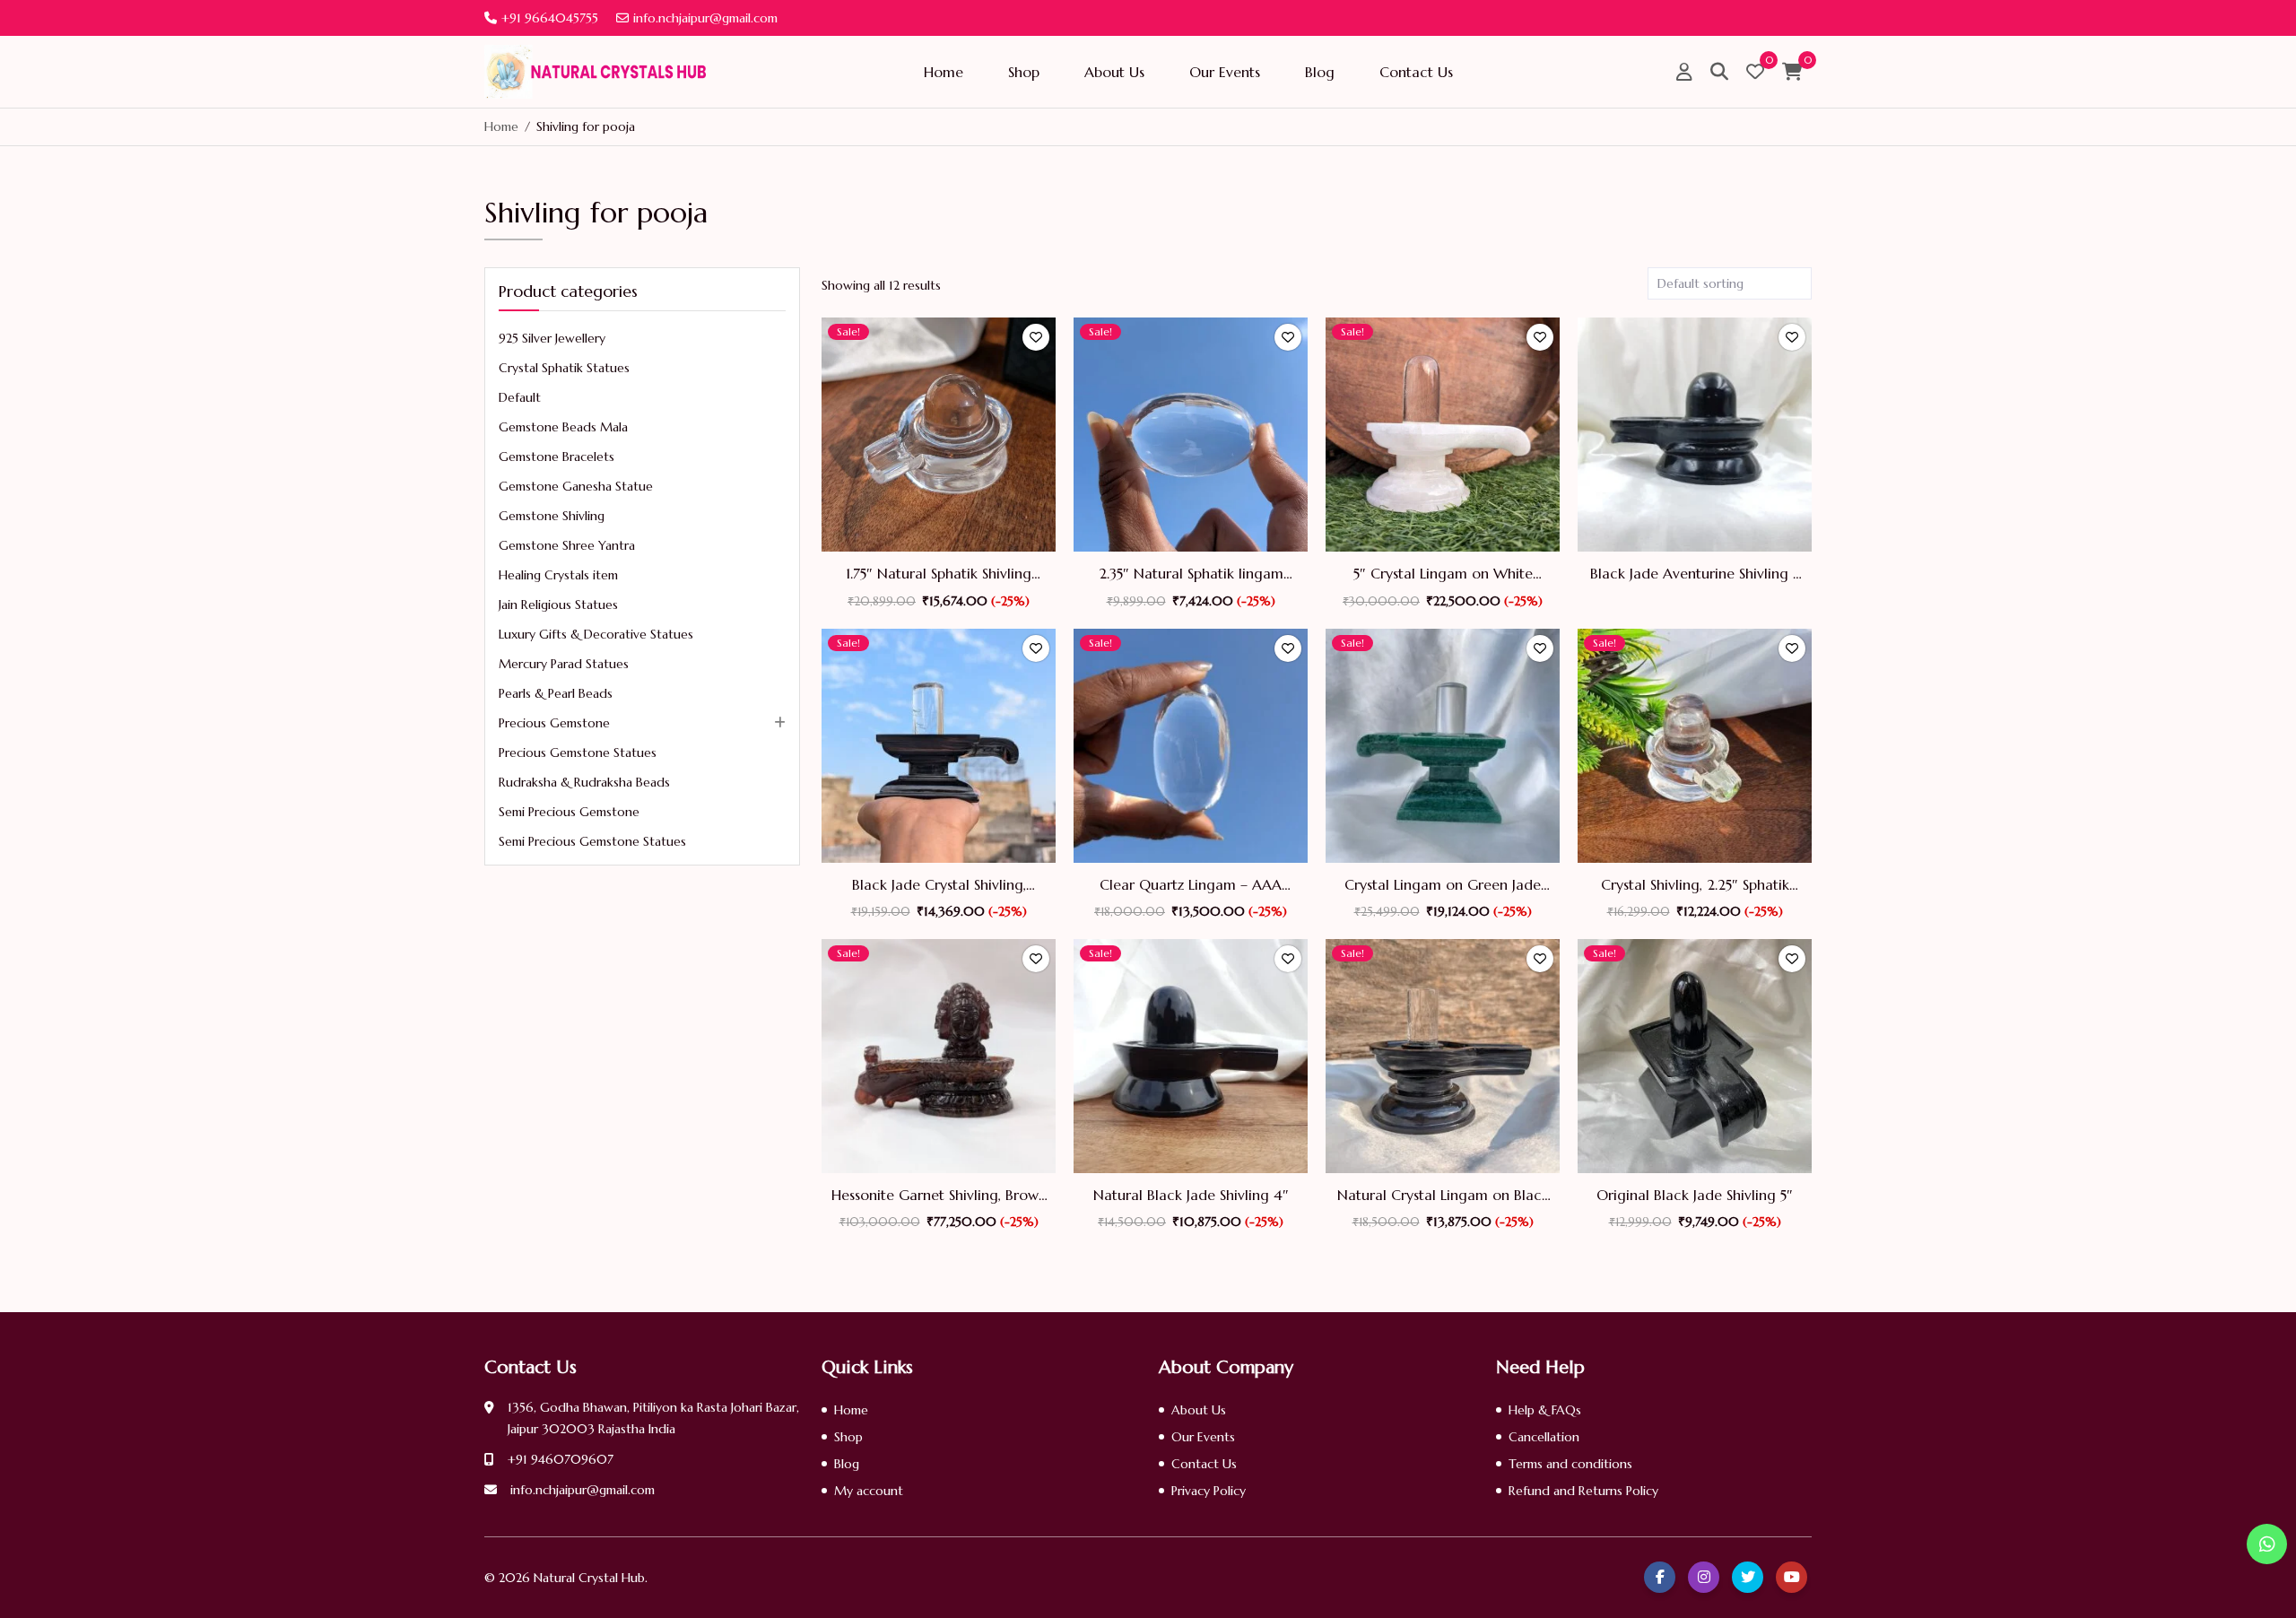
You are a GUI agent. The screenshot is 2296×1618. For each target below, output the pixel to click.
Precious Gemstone (554, 723)
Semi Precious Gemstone (569, 812)
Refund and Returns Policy (1583, 1491)
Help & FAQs (1545, 1410)
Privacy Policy (1209, 1491)
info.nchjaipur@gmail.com (705, 18)
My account (869, 1491)
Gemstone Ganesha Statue (576, 486)
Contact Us (1416, 72)
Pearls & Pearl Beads (556, 693)
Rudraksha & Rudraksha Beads (584, 782)
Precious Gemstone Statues (578, 752)
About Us (1114, 72)
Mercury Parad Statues (564, 664)
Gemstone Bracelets (557, 457)
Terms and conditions (1570, 1464)
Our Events (1225, 72)
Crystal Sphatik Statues (564, 368)
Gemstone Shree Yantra (567, 545)
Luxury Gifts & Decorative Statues (596, 634)
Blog (1320, 72)
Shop (1024, 72)
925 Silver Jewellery (552, 338)
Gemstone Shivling (552, 516)
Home (944, 72)
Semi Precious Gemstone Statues (592, 841)
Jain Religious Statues (558, 605)
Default (520, 397)
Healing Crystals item (558, 575)
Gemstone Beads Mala (563, 427)
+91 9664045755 (550, 18)
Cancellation (1544, 1437)
